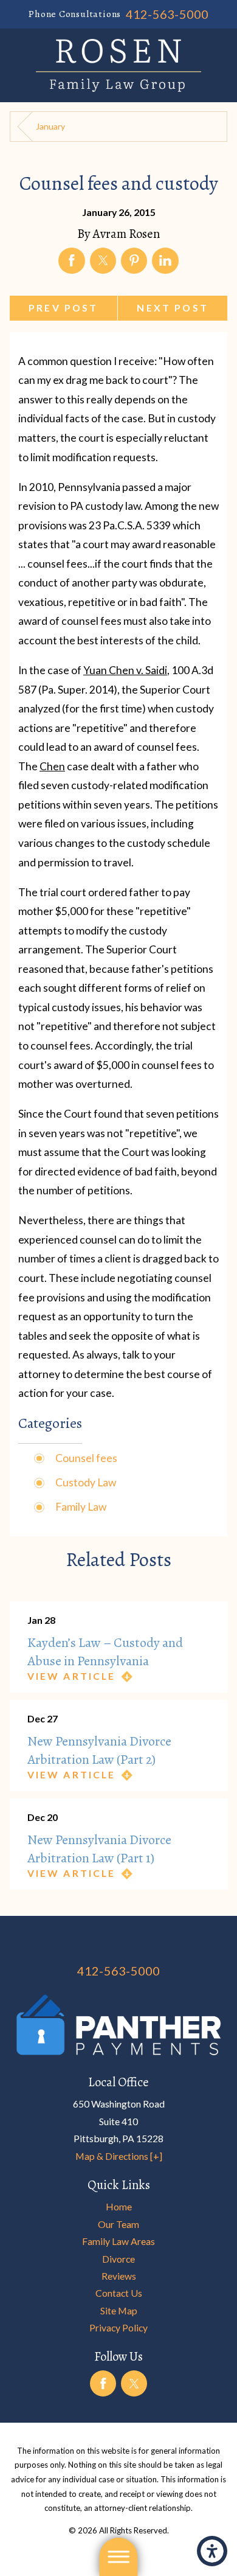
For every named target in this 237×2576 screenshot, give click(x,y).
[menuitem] (119, 2207)
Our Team (118, 2224)
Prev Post (63, 308)
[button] (212, 2551)
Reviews (119, 2276)
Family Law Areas (118, 2241)
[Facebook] (103, 2383)
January (50, 126)
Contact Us (119, 2293)
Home (119, 2206)
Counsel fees (86, 1458)
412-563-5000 (167, 14)
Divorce (118, 2259)
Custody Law (86, 1482)
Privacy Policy (118, 2327)
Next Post (172, 308)
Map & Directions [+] (119, 2156)
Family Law (81, 1507)
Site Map (119, 2310)
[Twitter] (134, 2383)
